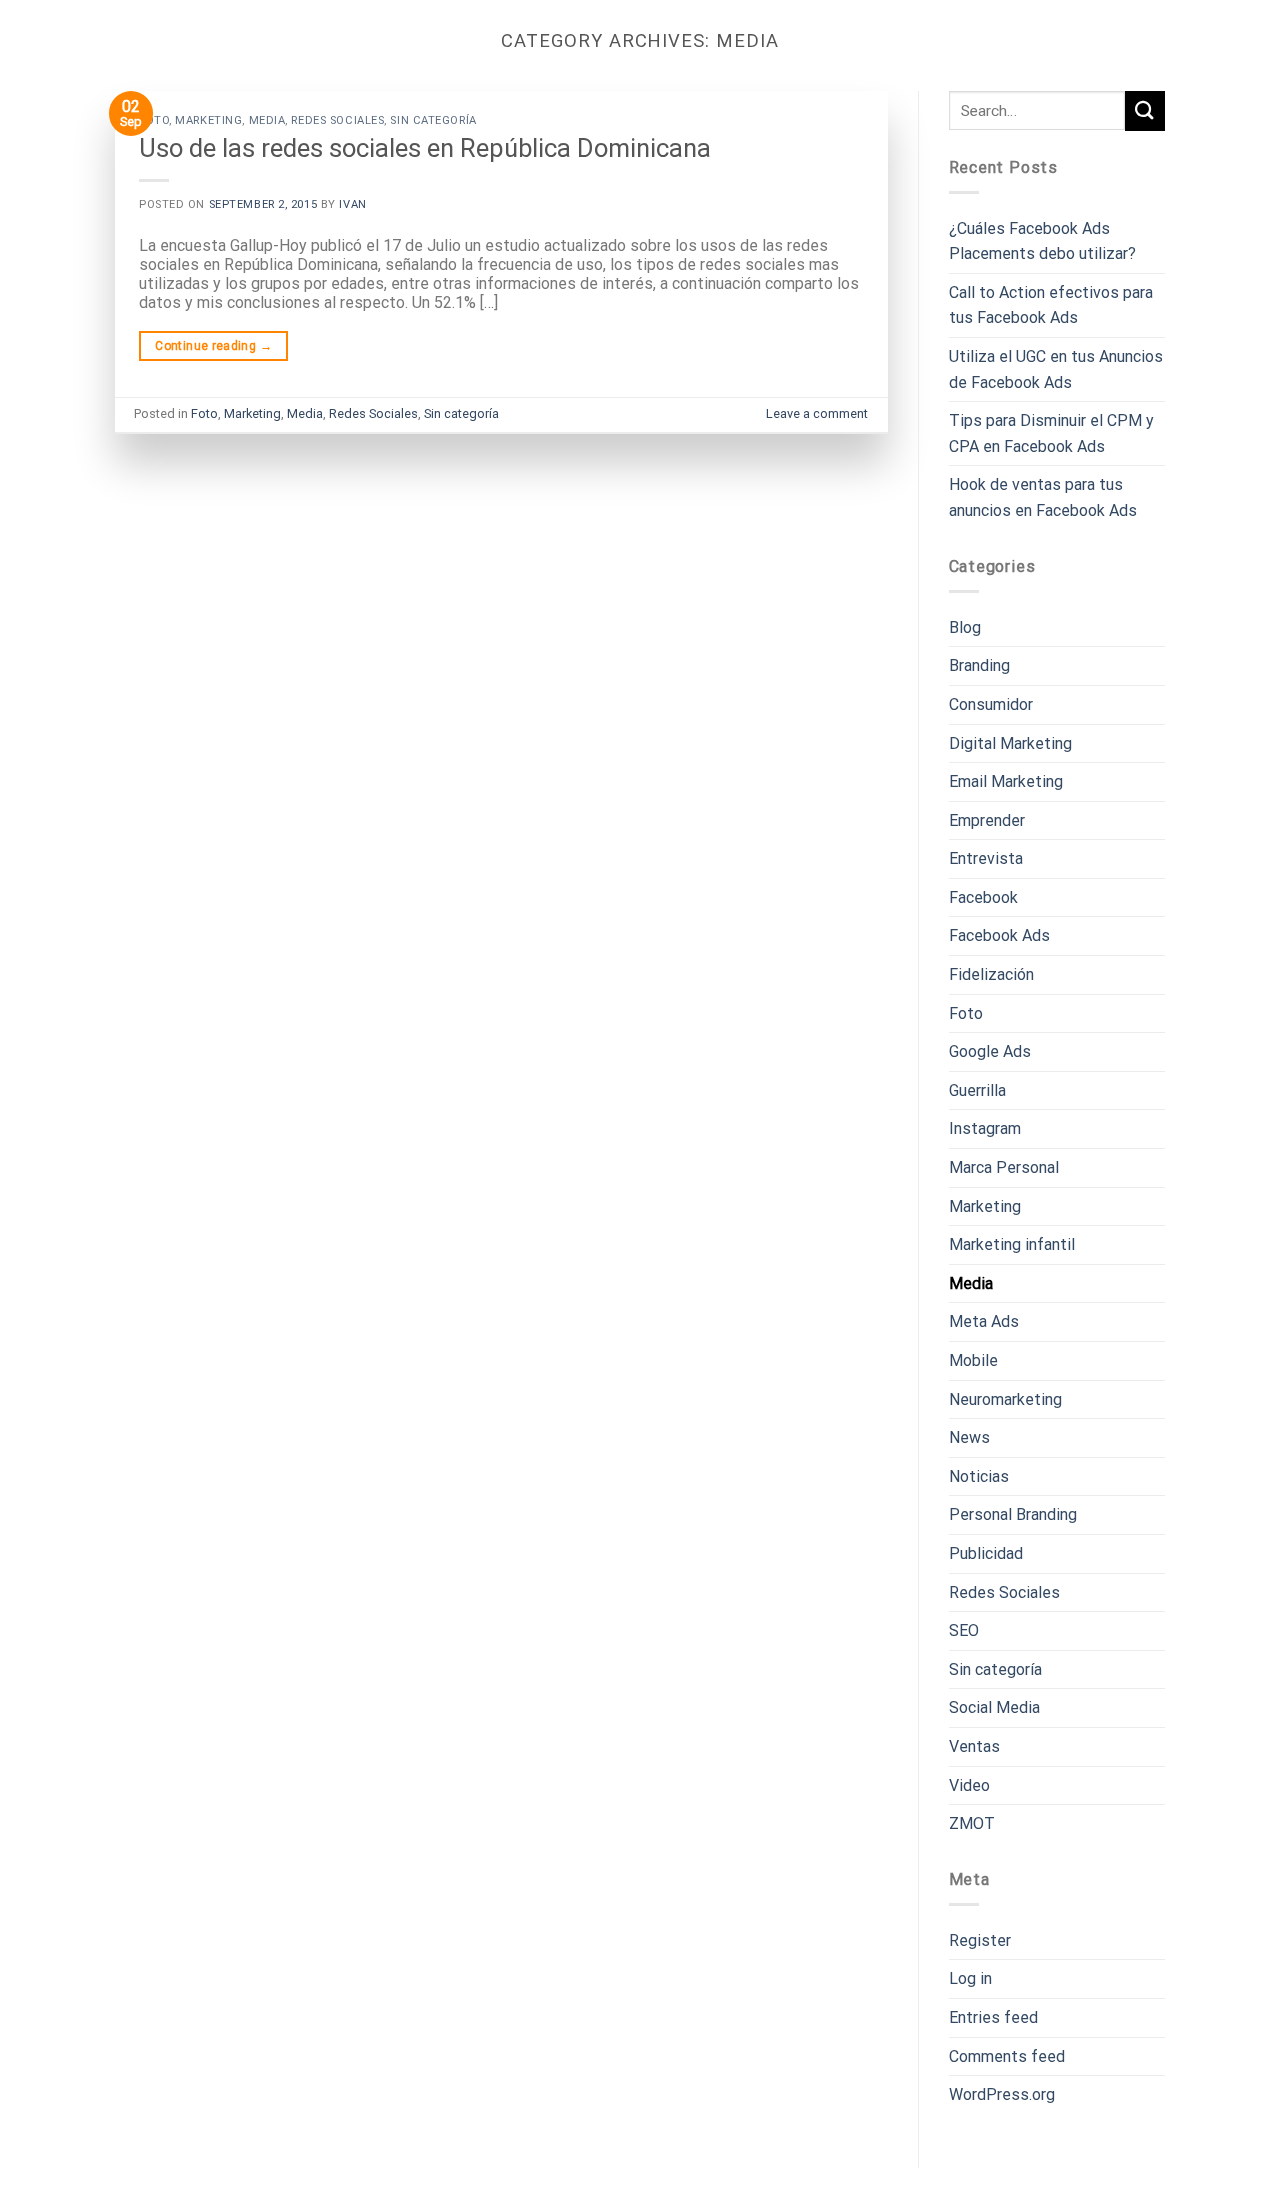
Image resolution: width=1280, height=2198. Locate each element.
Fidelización (991, 974)
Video (969, 1785)
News (969, 1437)
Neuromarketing (1005, 1399)
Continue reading (213, 346)
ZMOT (972, 1823)
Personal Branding (1013, 1514)
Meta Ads (984, 1321)
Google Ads (990, 1051)
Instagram (985, 1128)
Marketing (208, 120)
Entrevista (986, 858)
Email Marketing (1006, 781)
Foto (154, 120)
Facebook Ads (999, 935)
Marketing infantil (1012, 1244)
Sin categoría (433, 120)
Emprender (987, 820)
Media (267, 120)
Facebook (983, 897)
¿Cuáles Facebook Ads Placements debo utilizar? (1042, 241)
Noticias (979, 1476)
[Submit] (1145, 110)
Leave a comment (817, 413)
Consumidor (991, 704)
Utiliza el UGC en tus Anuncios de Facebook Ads (1056, 369)
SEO (964, 1630)
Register (980, 1940)
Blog (965, 627)
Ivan (352, 204)
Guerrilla (977, 1090)
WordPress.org (1002, 2094)
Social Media (994, 1707)
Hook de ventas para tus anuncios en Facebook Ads (1043, 497)
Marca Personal (1004, 1167)
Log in (970, 1978)
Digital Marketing (1010, 743)
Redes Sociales (337, 120)
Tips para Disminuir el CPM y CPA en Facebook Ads (1051, 433)
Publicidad (986, 1553)
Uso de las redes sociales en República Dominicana (425, 148)
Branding (979, 665)
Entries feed (993, 2017)
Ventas (974, 1746)
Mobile (973, 1360)
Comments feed (1007, 2056)
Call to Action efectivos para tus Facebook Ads (1051, 305)
